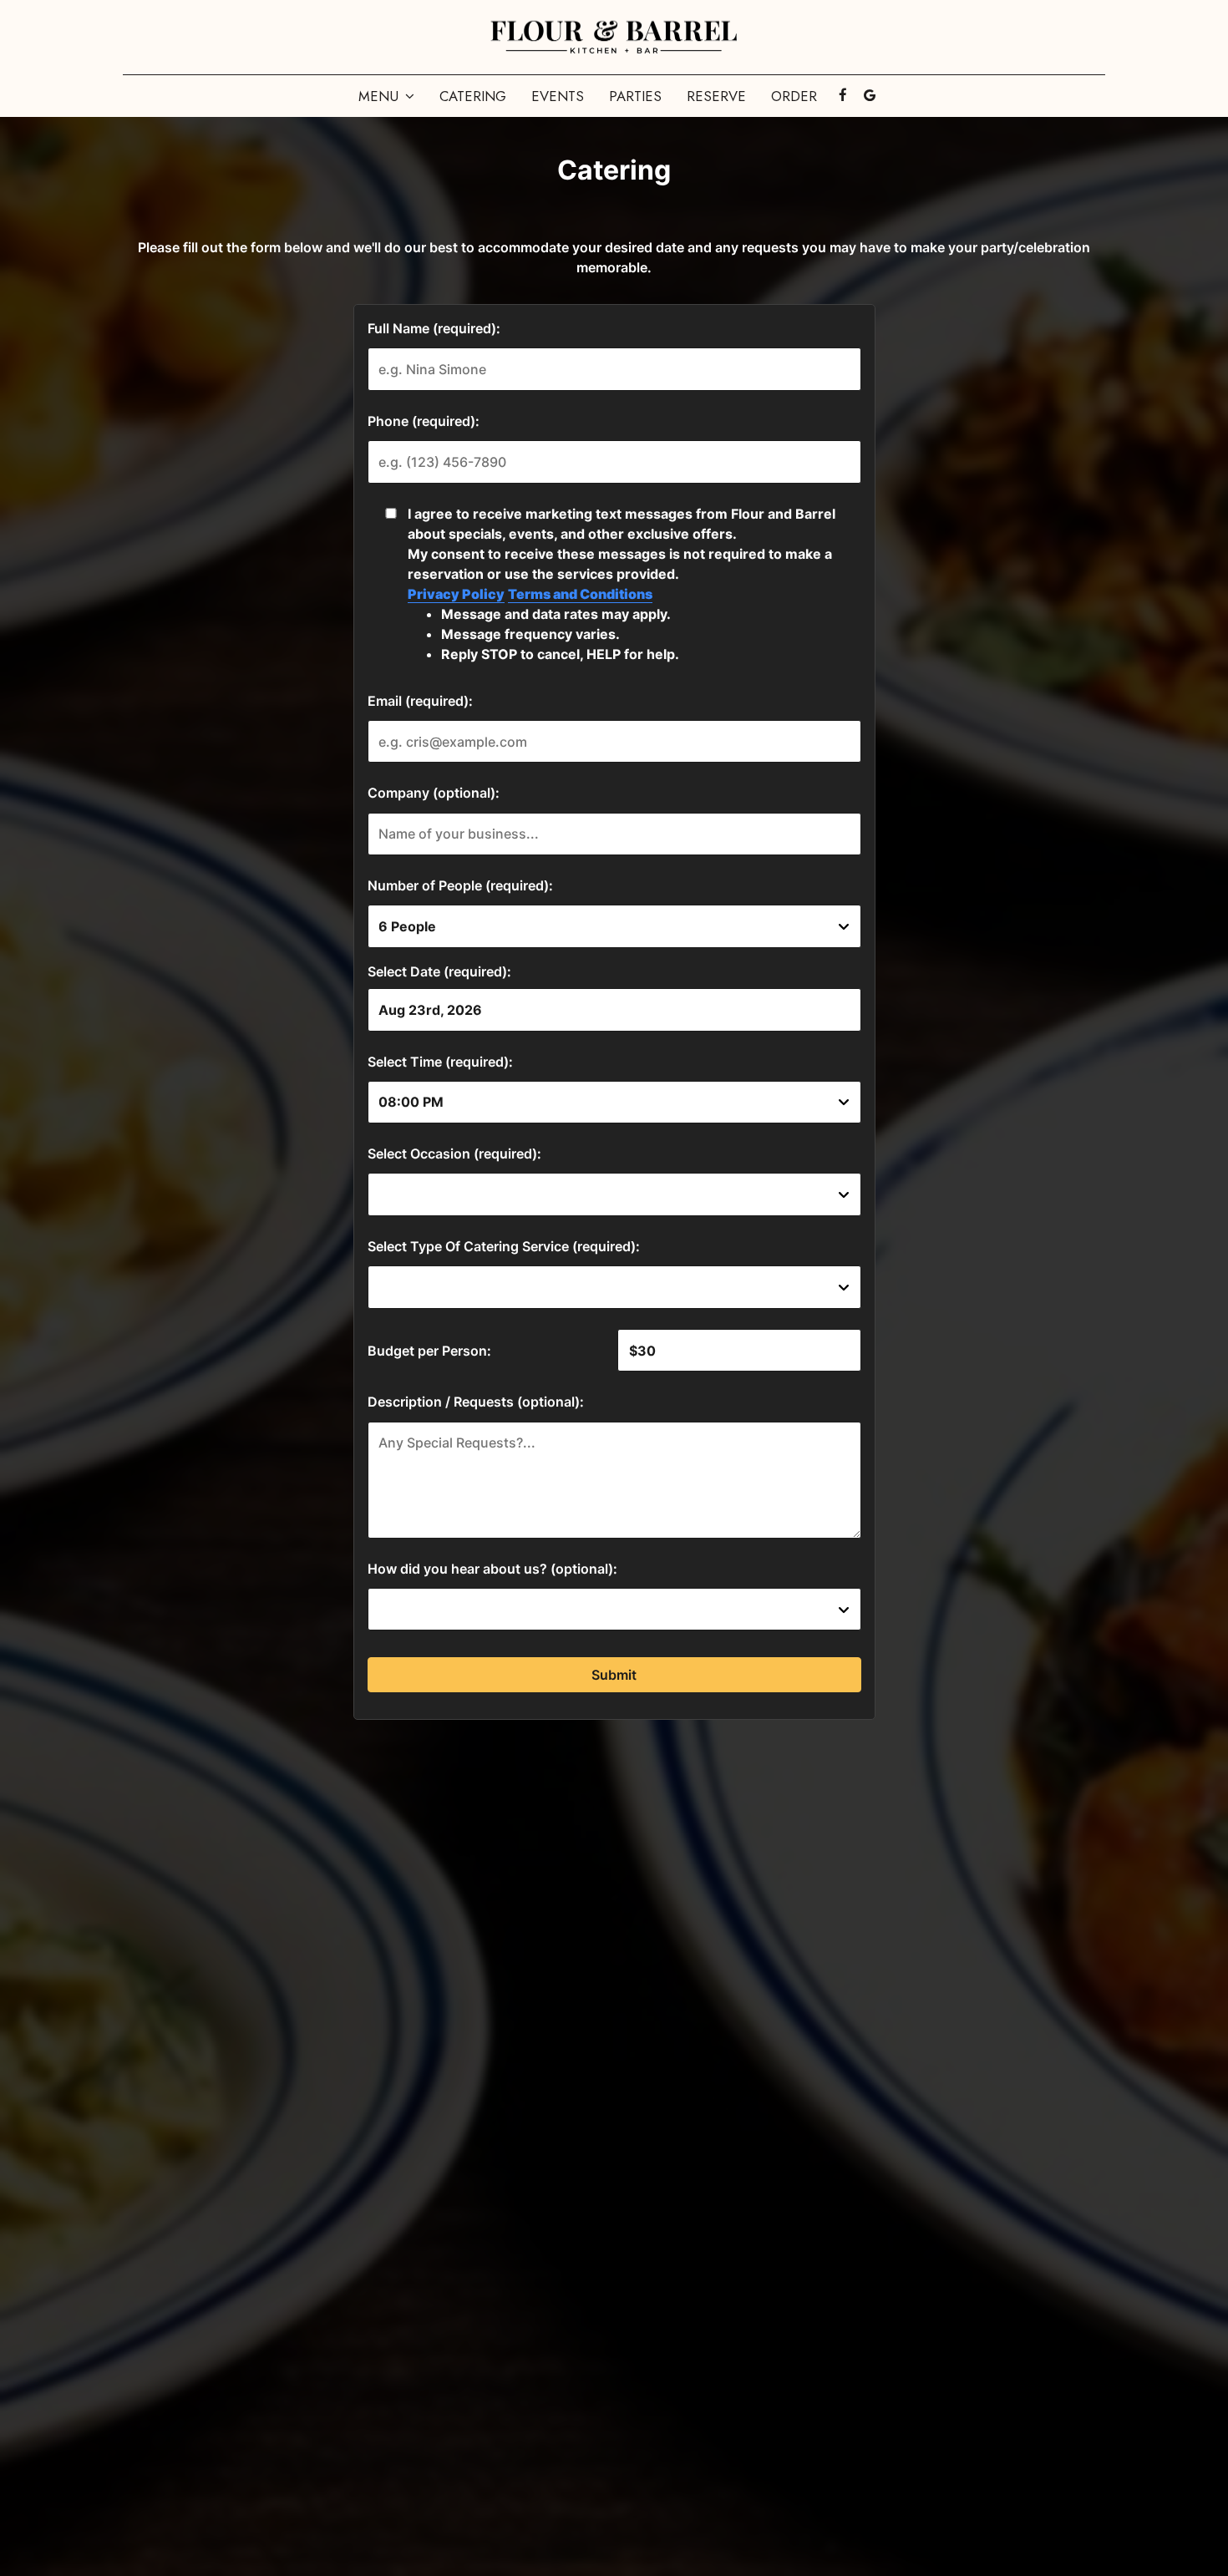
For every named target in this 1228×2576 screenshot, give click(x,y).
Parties (635, 96)
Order (794, 96)
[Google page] (870, 95)
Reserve (716, 96)
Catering (473, 96)
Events (558, 96)
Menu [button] (381, 96)
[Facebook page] (843, 95)
